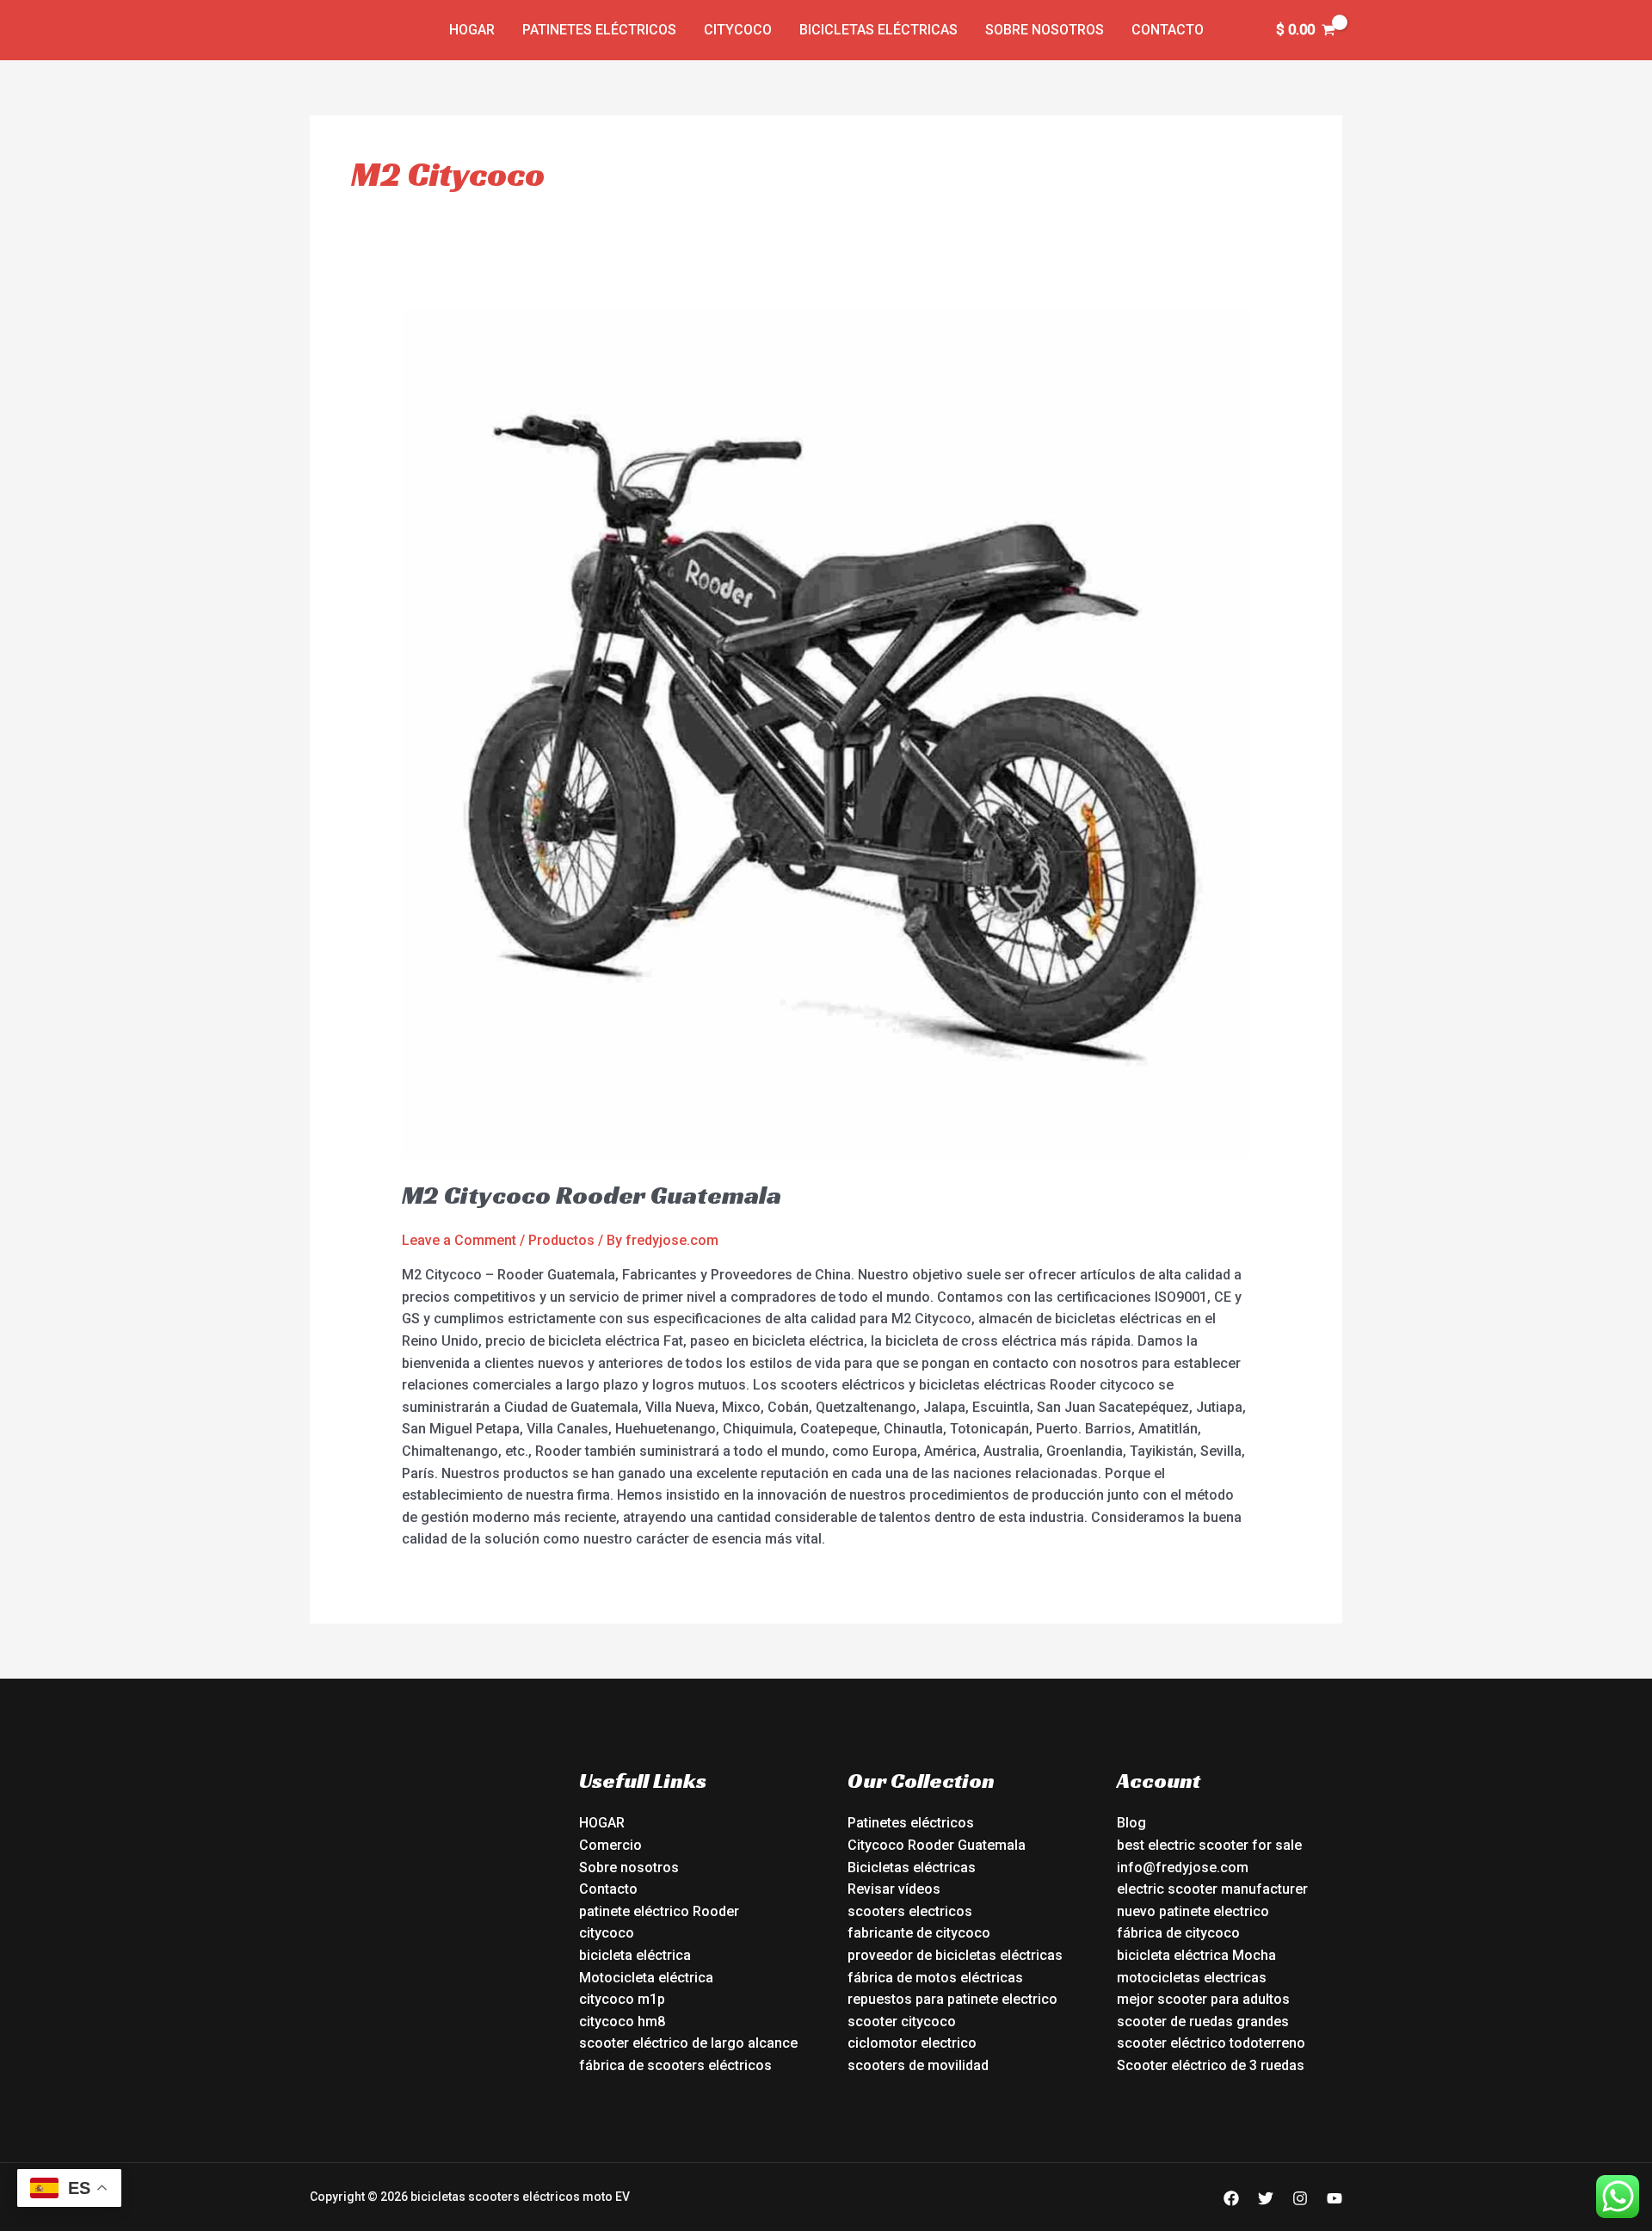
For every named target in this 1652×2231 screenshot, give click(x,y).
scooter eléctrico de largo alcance (688, 2043)
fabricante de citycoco (919, 1933)
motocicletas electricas (1192, 1978)
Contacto (1168, 30)
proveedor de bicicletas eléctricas (955, 1955)
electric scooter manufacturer (1212, 1889)
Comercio (610, 1845)
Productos (561, 1240)
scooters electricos (910, 1911)
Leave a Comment (459, 1240)
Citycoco (738, 30)
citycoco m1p (622, 1999)
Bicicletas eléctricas (878, 30)
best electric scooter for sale (1209, 1845)
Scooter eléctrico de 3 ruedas (1211, 2065)
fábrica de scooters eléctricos (675, 2065)
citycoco (607, 1933)
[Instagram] (1300, 2198)
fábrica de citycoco (1178, 1933)
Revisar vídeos (894, 1889)
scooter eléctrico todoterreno (1211, 2043)
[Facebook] (1231, 2198)
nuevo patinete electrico (1193, 1911)
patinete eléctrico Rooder (659, 1911)
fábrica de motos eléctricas (935, 1978)
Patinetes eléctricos (599, 30)
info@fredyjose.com (1183, 1867)
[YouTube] (1335, 2198)
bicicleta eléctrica (635, 1955)
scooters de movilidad (918, 2065)
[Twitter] (1266, 2198)
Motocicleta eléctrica (646, 1978)
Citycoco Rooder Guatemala (937, 1845)
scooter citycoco (902, 2021)
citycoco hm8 (622, 2021)
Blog (1131, 1823)
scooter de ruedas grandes (1203, 2021)
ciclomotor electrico (912, 2043)
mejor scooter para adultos (1203, 1999)
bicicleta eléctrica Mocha (1196, 1955)
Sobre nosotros (1045, 30)
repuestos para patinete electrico (952, 1999)
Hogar (472, 30)
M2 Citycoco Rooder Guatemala (592, 1195)
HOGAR (602, 1823)
